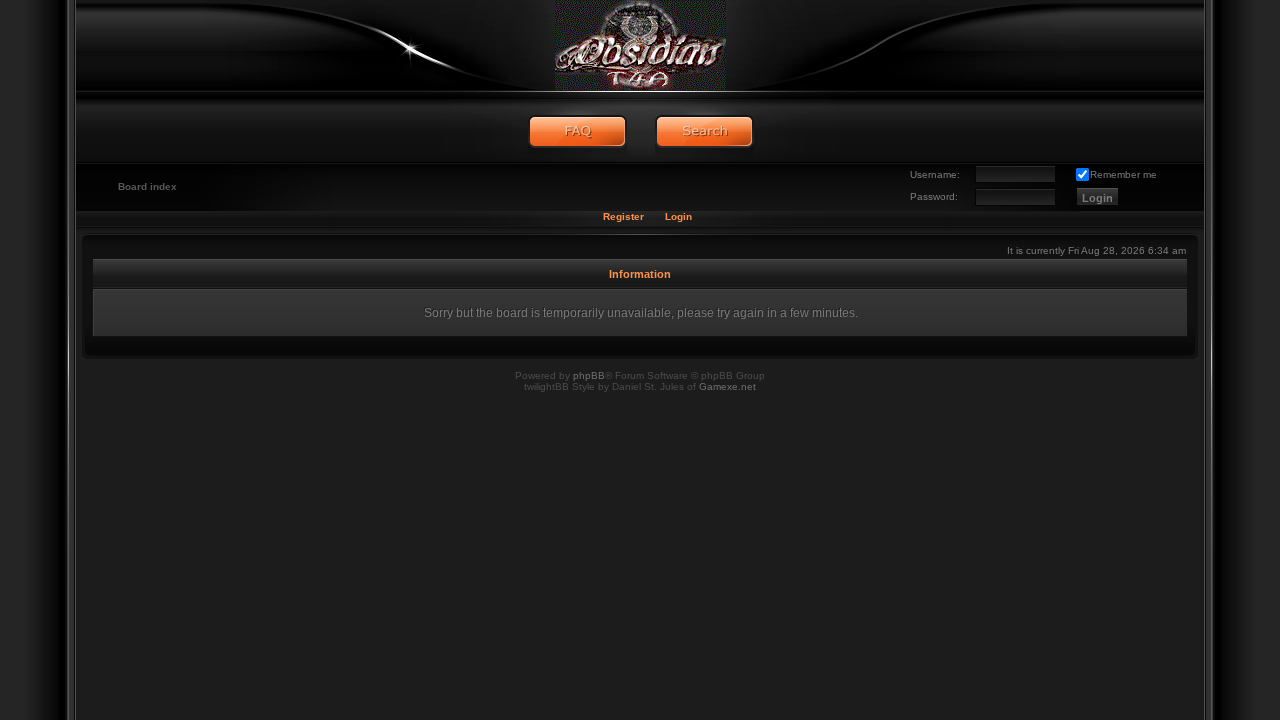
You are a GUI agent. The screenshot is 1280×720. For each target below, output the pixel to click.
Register (623, 216)
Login (678, 216)
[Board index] (640, 45)
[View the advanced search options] (704, 132)
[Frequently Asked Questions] (577, 132)
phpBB (589, 375)
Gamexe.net (727, 386)
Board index (147, 186)
